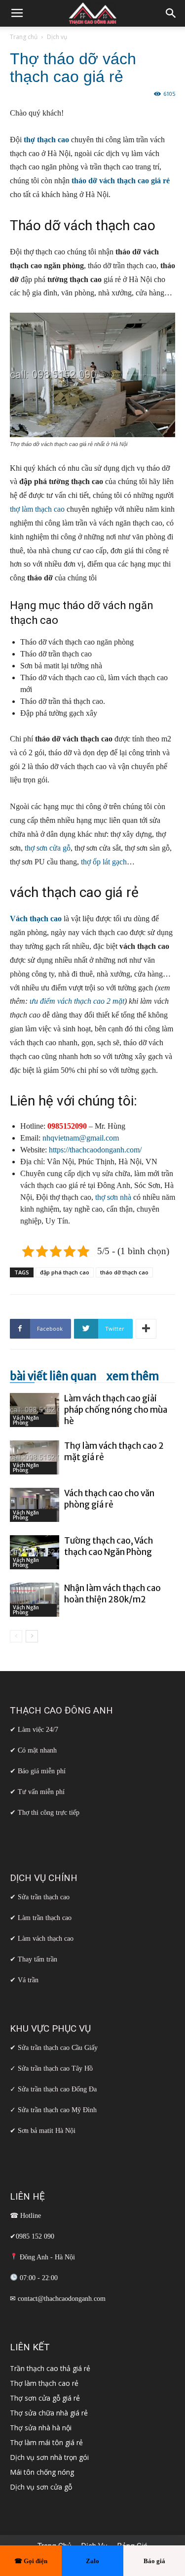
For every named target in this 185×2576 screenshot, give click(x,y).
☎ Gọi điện (31, 2561)
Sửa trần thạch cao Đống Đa (57, 2089)
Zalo (92, 2561)
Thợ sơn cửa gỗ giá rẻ (45, 2398)
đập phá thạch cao (65, 1272)
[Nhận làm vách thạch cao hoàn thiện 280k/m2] (35, 1600)
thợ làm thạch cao (37, 509)
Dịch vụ (57, 37)
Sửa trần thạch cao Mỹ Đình (57, 2110)
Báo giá (154, 2561)
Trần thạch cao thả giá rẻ (50, 2368)
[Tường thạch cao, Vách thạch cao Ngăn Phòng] (35, 1552)
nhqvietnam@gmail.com (81, 1138)
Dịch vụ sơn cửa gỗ (41, 2487)
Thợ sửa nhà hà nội (41, 2428)
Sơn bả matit (36, 2131)
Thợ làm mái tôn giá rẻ (46, 2442)
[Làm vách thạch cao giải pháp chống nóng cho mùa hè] (35, 1410)
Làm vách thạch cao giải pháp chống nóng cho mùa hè (116, 1410)
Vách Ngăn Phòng (26, 1420)
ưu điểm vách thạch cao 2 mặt (77, 1001)
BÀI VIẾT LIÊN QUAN (53, 1376)
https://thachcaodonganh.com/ (95, 1150)
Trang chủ (24, 37)
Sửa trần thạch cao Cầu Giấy (58, 2048)
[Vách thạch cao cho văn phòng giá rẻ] (35, 1505)
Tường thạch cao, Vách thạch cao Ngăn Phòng (109, 1546)
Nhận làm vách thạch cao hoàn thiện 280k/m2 (112, 1594)
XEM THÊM (133, 1376)
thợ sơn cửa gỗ (48, 848)
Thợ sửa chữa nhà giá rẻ (49, 2413)
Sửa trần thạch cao (44, 1897)
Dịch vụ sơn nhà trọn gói (49, 2457)
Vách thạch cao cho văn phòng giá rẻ (109, 1499)
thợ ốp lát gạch (104, 862)
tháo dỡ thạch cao (124, 1272)
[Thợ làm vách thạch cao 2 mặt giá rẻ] (35, 1457)
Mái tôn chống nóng (42, 2472)
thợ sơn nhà (113, 1197)
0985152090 (67, 1126)
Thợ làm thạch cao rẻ (44, 2383)
